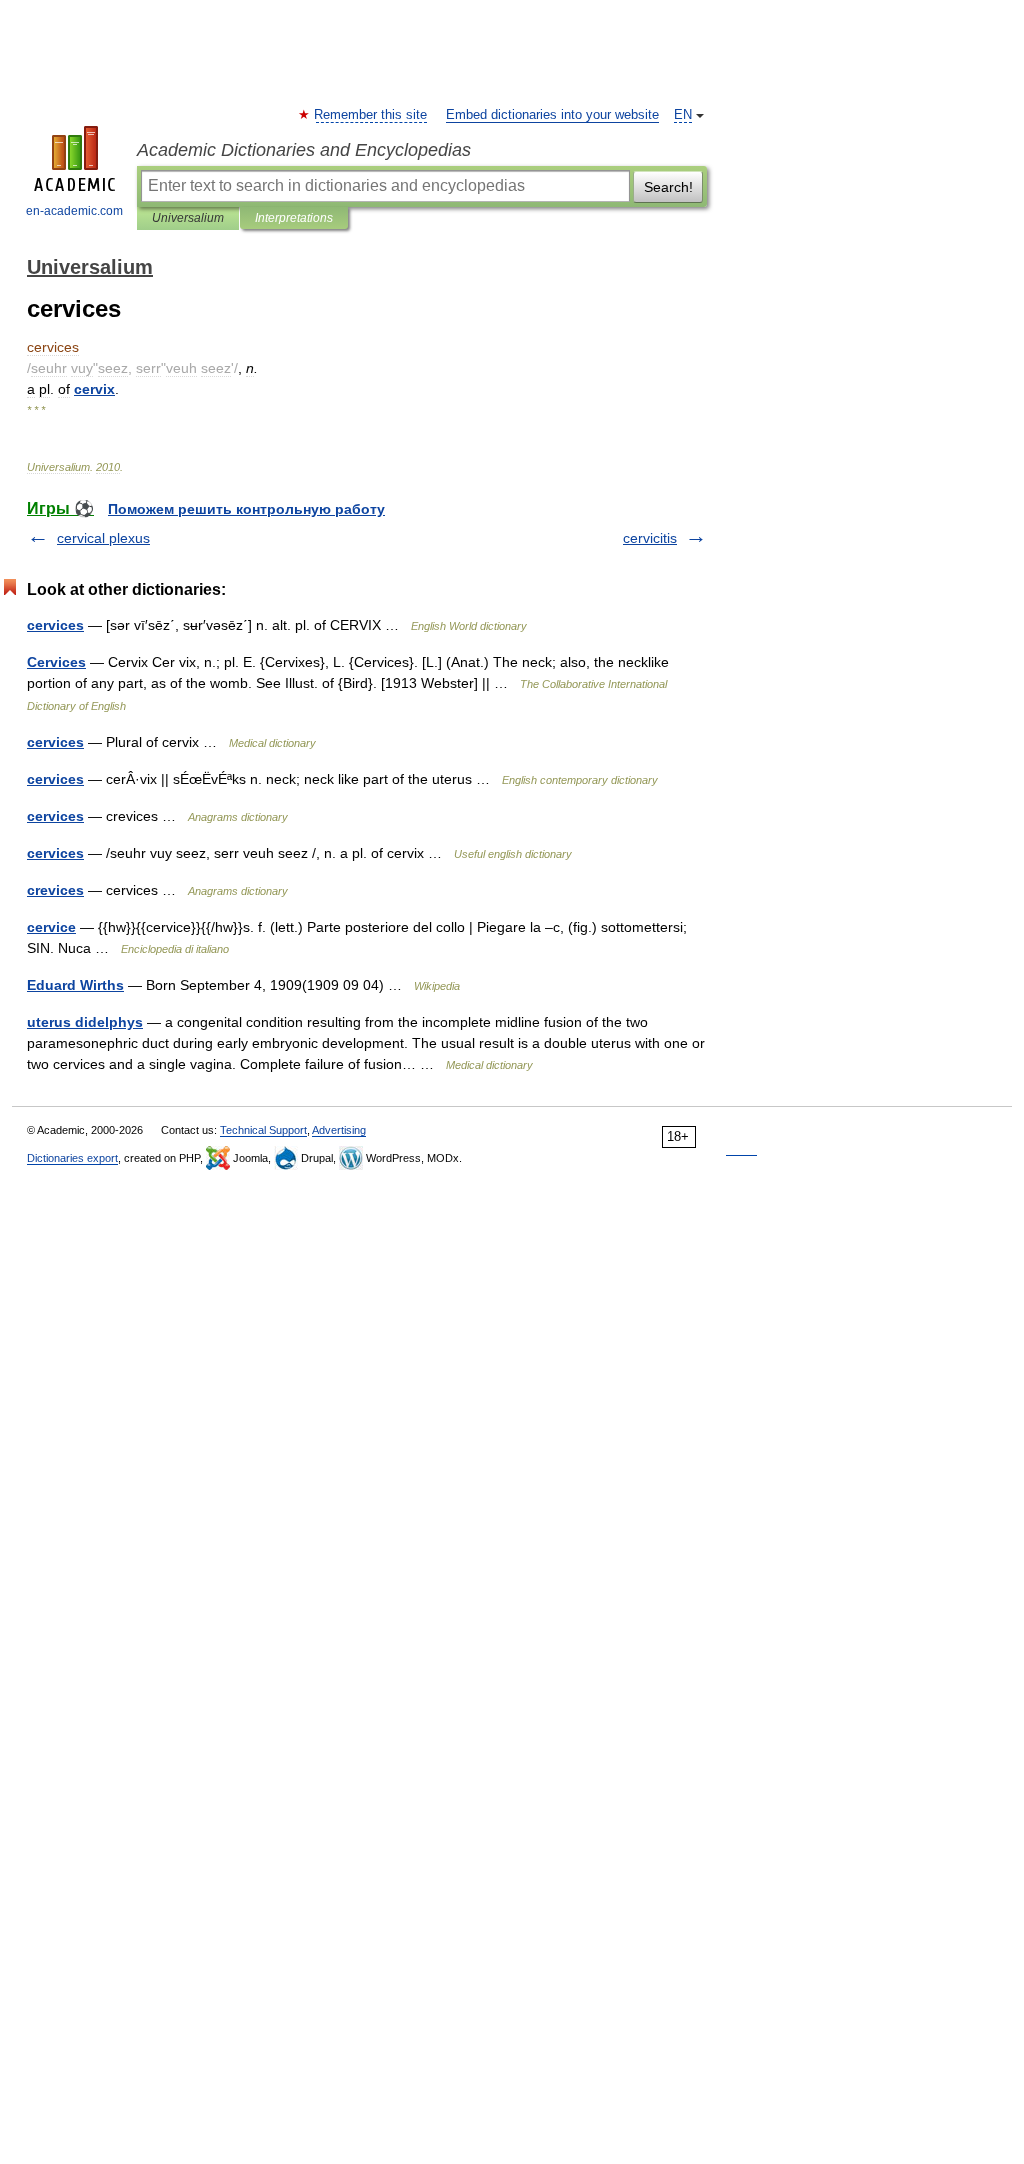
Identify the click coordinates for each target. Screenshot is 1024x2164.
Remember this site (371, 115)
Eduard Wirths (75, 985)
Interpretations (294, 218)
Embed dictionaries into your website (552, 115)
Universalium (188, 218)
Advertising (339, 1130)
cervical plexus (103, 538)
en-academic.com (74, 211)
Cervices (56, 662)
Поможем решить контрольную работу (246, 509)
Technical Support (263, 1130)
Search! (668, 187)
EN (683, 115)
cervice (51, 927)
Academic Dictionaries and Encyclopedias (304, 150)
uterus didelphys (85, 1022)
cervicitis (650, 538)
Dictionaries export (72, 1158)
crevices (55, 890)
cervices (55, 625)
